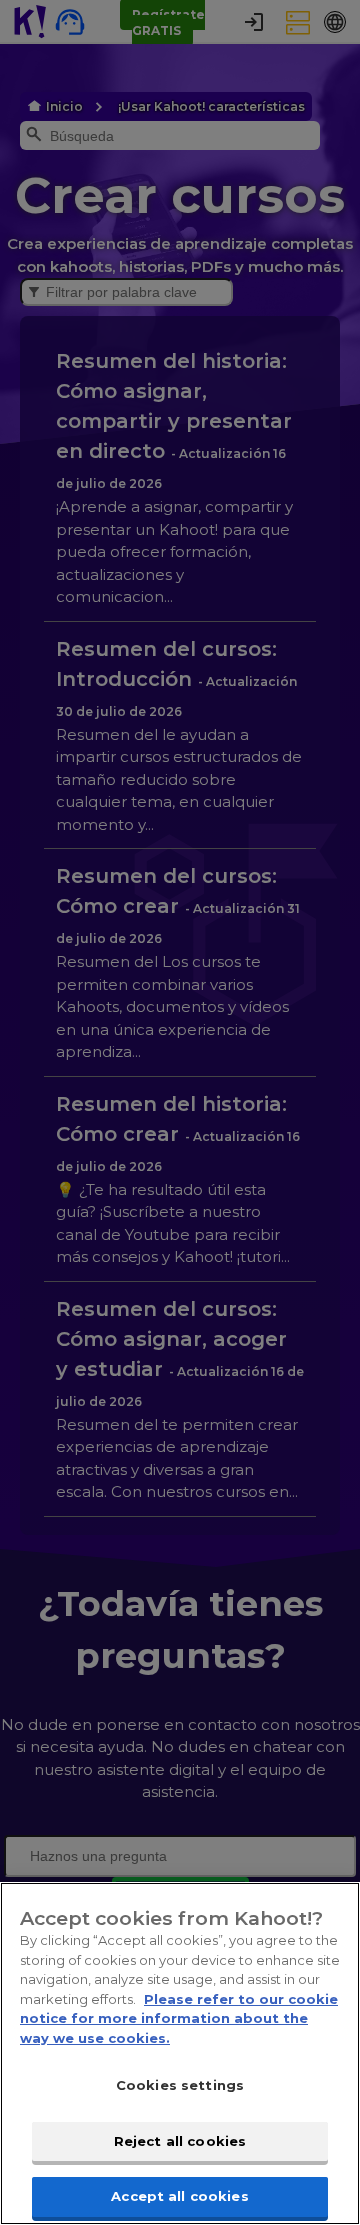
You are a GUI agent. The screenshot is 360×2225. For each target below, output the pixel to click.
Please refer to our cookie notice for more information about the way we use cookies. (179, 2018)
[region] (180, 2053)
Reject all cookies (180, 2141)
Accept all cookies (179, 2196)
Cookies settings (180, 2085)
